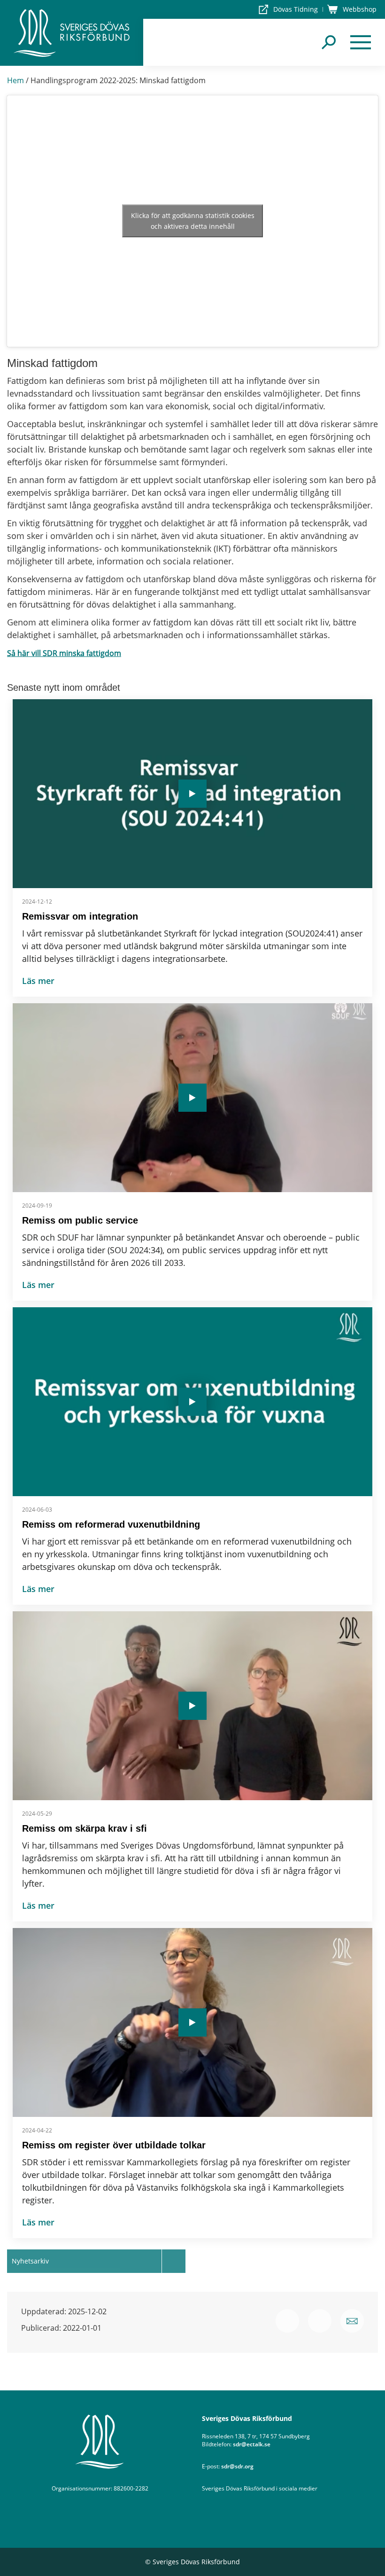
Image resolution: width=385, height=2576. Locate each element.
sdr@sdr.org (237, 2466)
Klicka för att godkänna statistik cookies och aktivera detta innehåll (193, 221)
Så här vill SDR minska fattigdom (64, 653)
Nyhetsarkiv (30, 2261)
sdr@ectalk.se (252, 2444)
